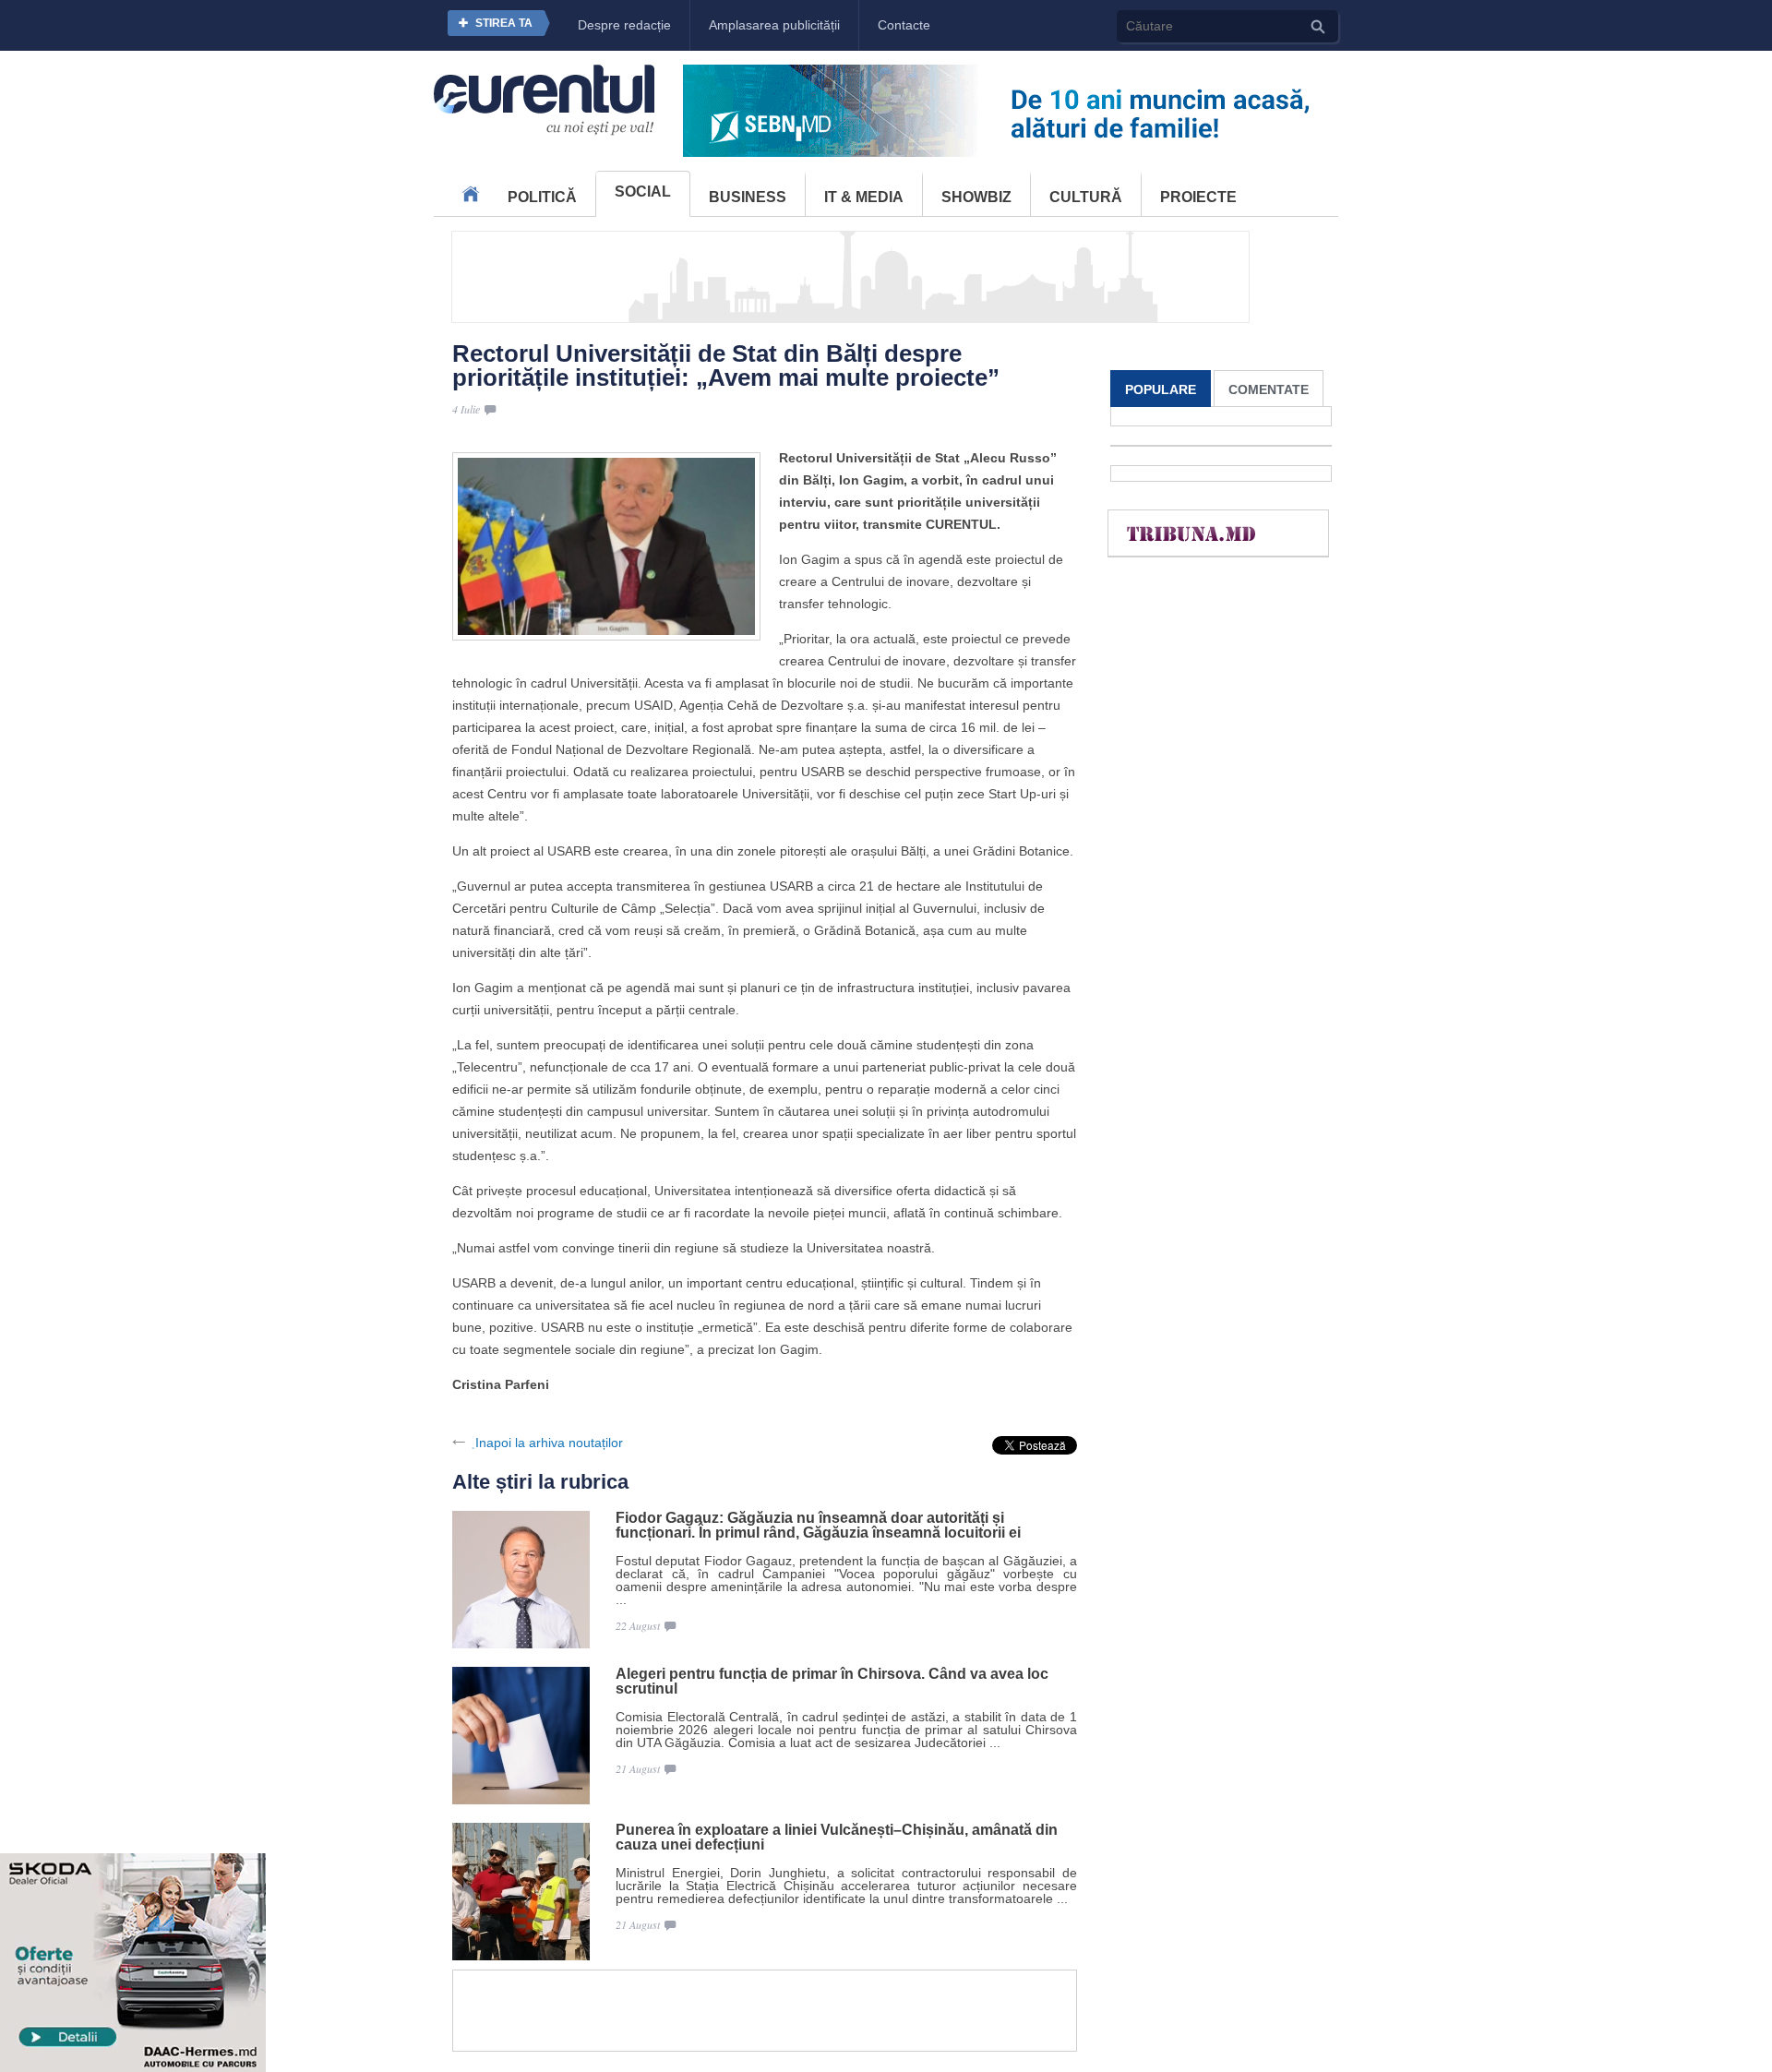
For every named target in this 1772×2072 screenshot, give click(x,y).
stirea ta (504, 23)
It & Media (864, 197)
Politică (542, 197)
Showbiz (976, 197)
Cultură (1086, 197)
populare (1161, 389)
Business (748, 197)
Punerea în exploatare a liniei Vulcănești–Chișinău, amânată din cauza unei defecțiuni (837, 1838)
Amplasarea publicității (774, 25)
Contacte (904, 25)
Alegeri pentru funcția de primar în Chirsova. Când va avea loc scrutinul (832, 1682)
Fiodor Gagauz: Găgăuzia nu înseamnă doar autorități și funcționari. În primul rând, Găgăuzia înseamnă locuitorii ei (818, 1526)
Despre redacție (624, 25)
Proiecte (1198, 197)
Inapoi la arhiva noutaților (549, 1443)
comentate (1269, 389)
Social (643, 192)
